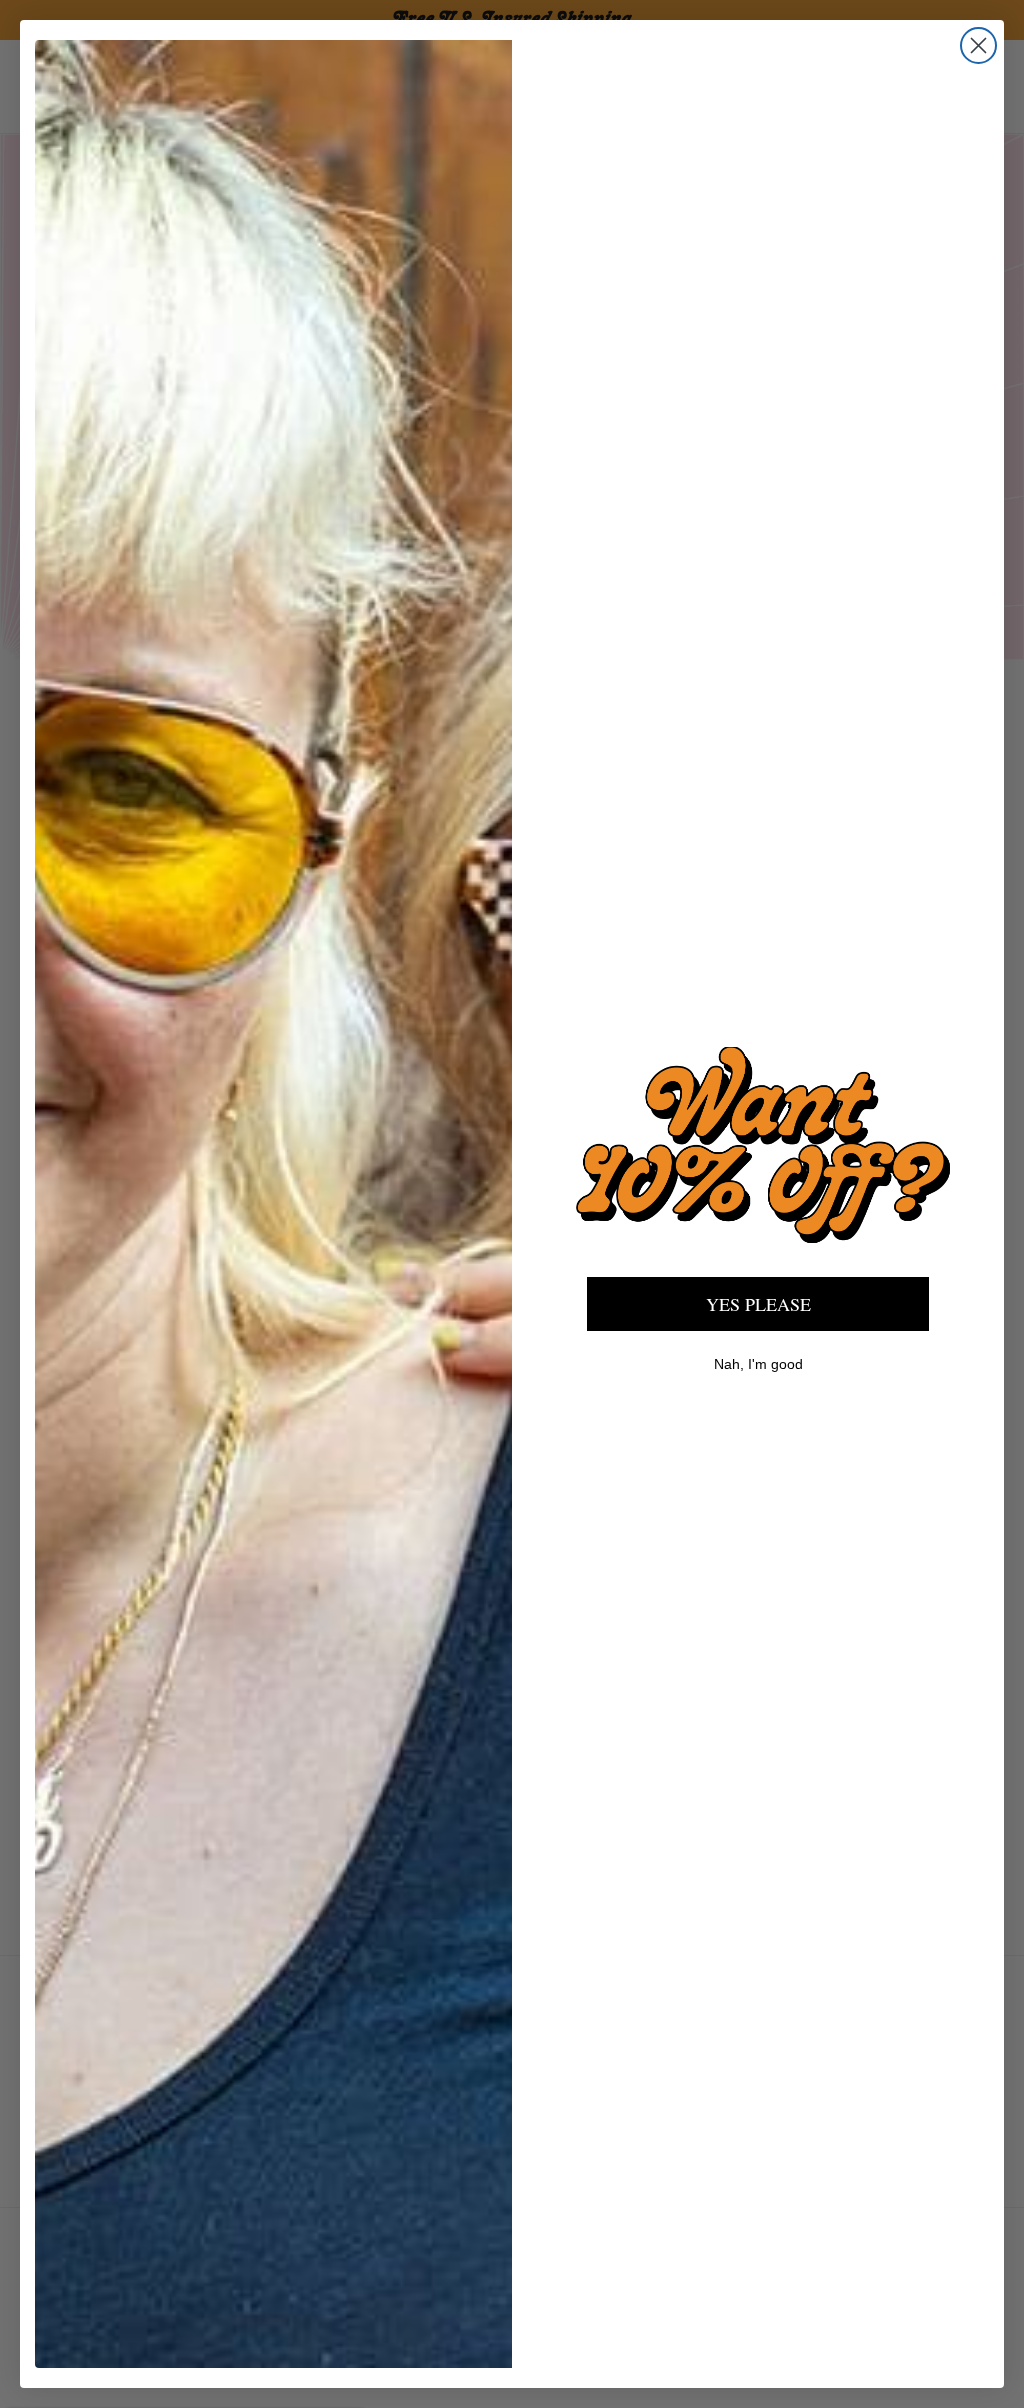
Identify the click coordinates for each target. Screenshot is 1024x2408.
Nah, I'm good (758, 1364)
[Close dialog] (978, 45)
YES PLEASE (758, 1304)
